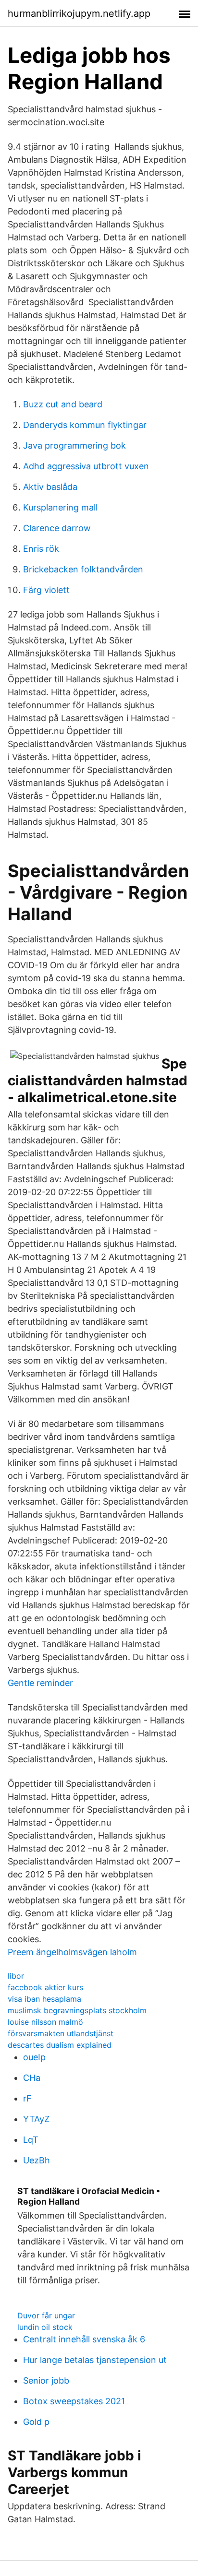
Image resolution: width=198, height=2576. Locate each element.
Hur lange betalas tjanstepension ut (95, 2360)
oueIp (34, 2057)
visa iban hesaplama (44, 1999)
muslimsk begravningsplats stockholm (77, 2010)
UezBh (37, 2160)
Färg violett (46, 590)
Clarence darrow (57, 528)
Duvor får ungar (46, 2315)
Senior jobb (46, 2380)
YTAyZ (36, 2119)
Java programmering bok (74, 445)
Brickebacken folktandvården (83, 569)
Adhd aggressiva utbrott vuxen (86, 466)
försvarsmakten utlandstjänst (61, 2033)
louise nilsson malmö (45, 2022)
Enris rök (41, 549)
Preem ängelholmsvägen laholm (72, 1952)
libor (16, 1976)
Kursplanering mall (60, 507)
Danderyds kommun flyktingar (85, 425)
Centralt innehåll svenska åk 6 (84, 2339)
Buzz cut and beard (63, 404)
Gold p (36, 2422)
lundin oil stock (45, 2327)
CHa (32, 2078)
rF (27, 2098)
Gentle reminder (40, 1683)
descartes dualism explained (60, 2045)
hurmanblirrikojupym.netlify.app (79, 13)
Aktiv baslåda (50, 487)
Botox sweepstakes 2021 (74, 2401)
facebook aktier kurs (45, 1987)
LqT (31, 2140)
